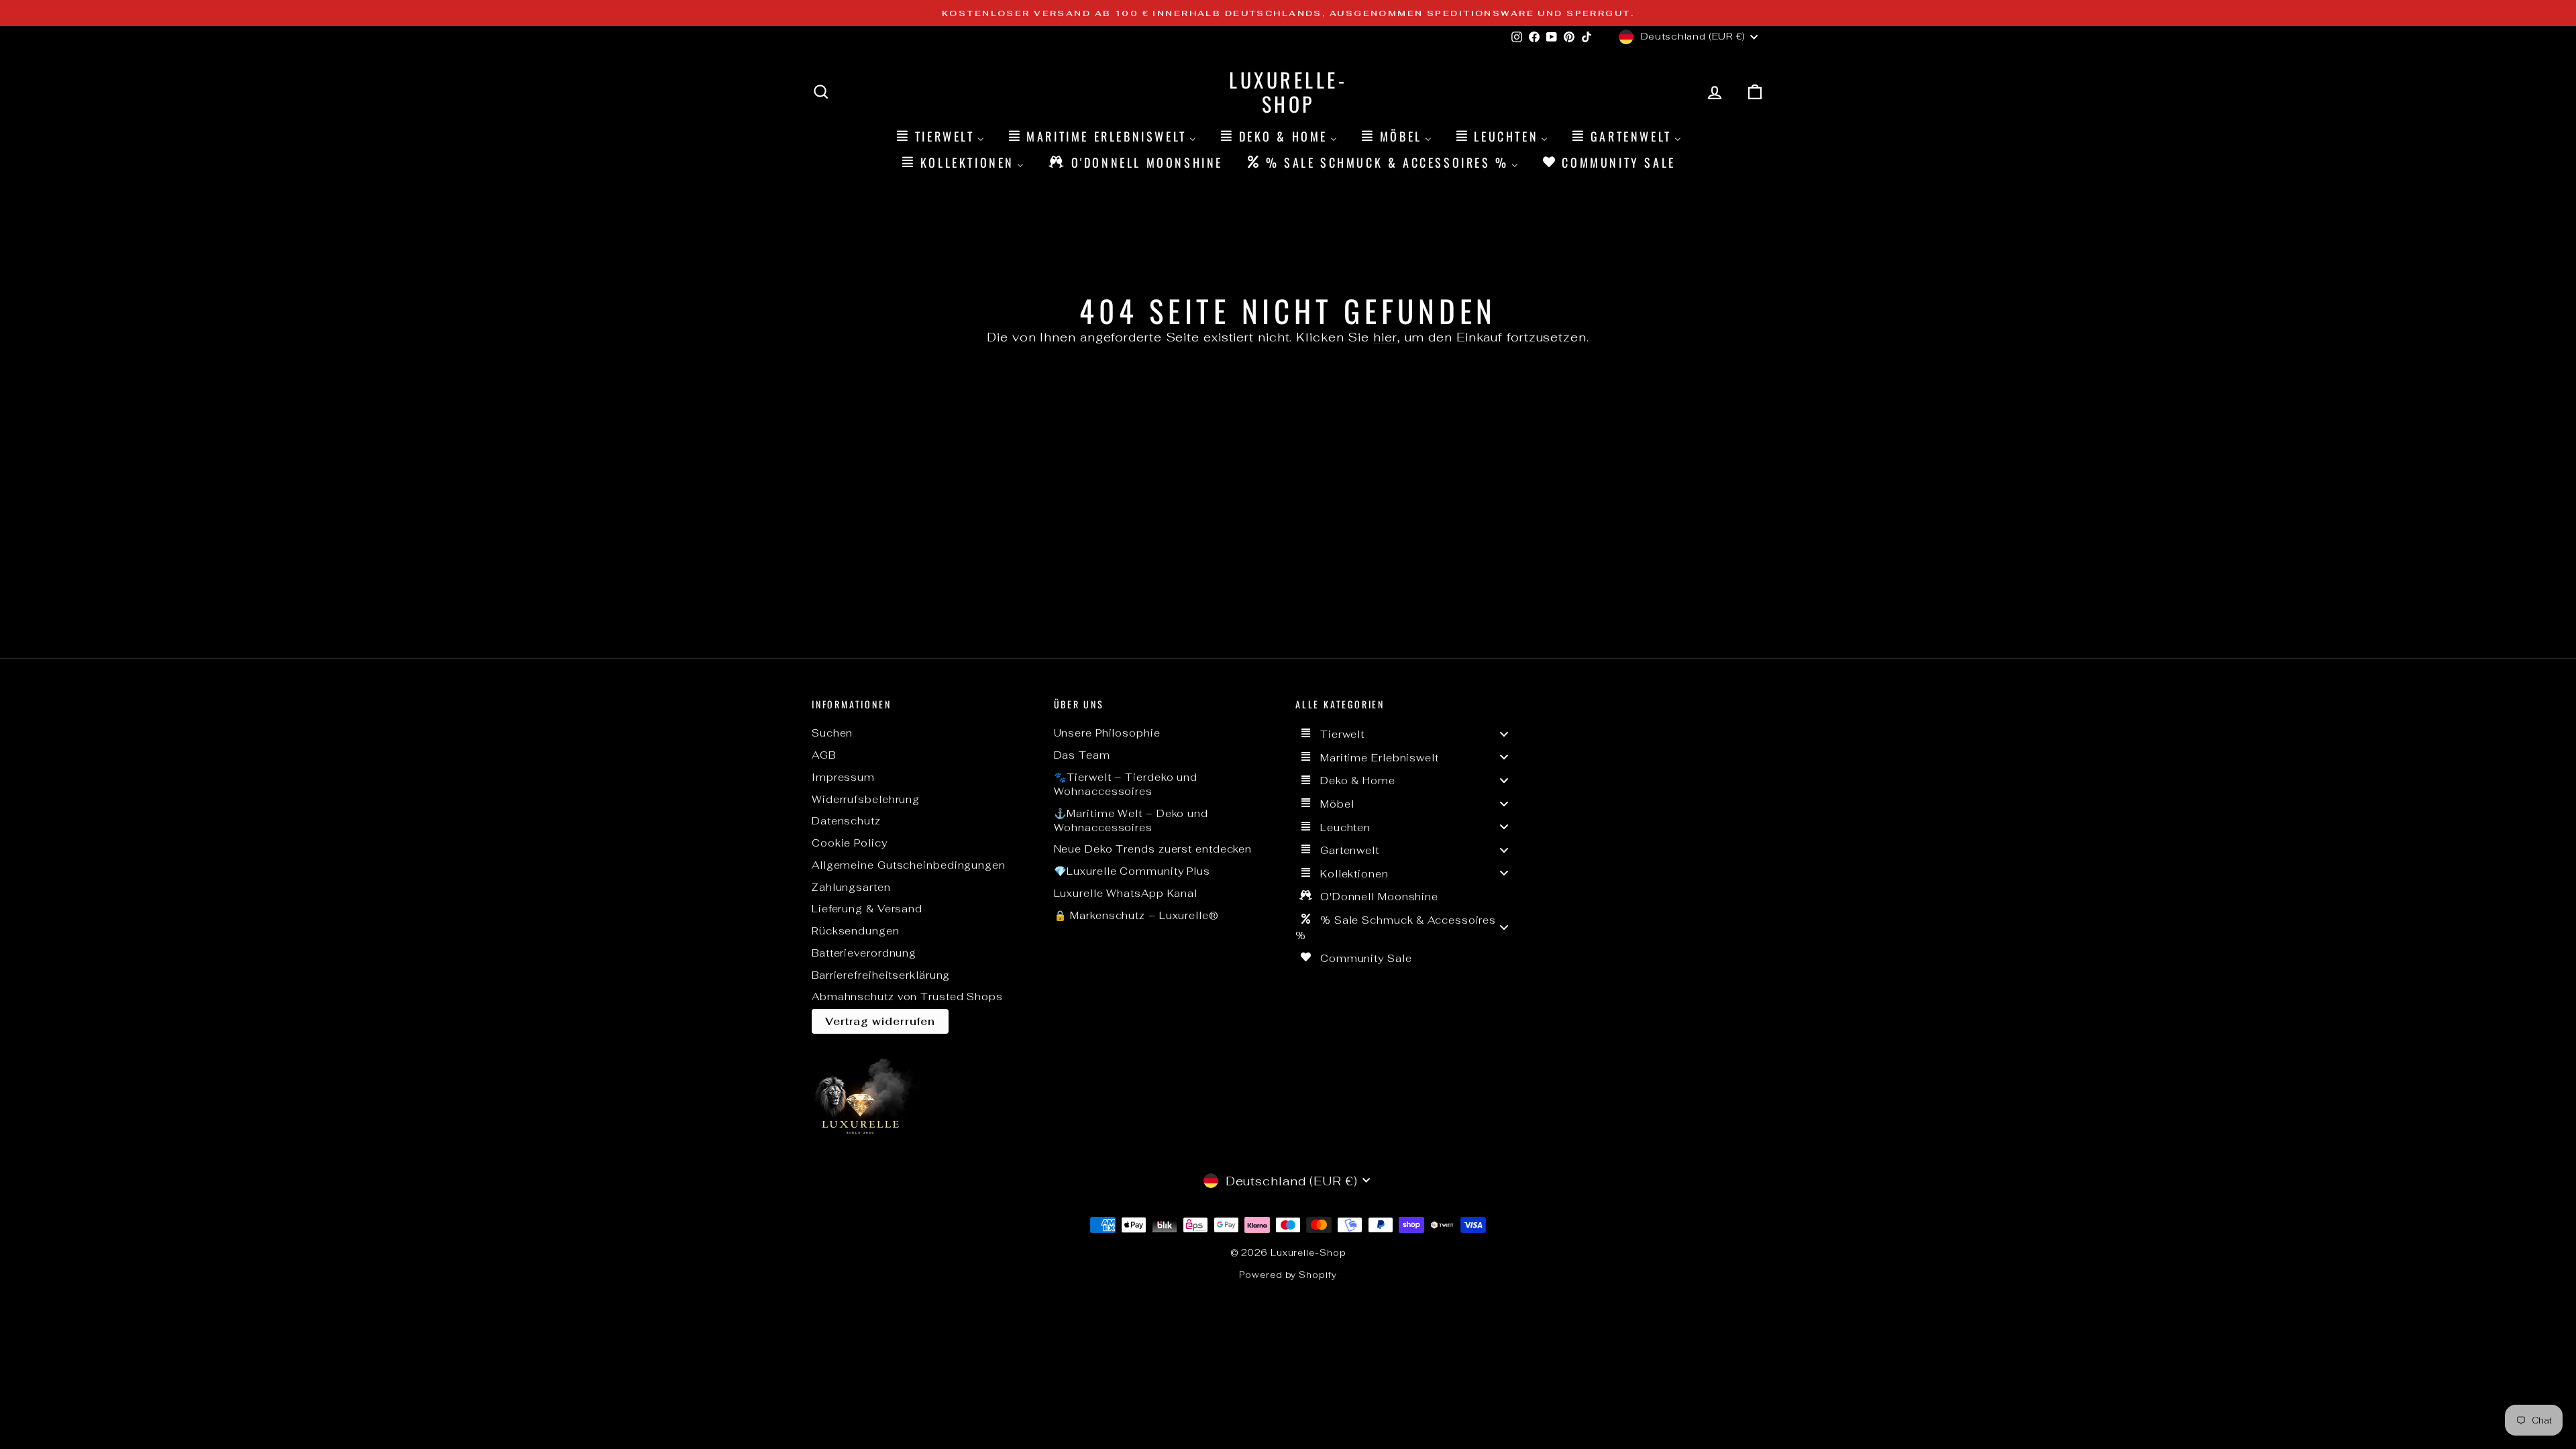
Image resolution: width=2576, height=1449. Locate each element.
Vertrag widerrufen (880, 1021)
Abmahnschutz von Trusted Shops (907, 997)
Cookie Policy (850, 843)
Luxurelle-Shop (1288, 92)
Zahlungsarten (851, 887)
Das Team (1082, 755)
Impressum (843, 777)
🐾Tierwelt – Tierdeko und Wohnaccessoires (1126, 784)
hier (1385, 337)
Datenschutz (846, 821)
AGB (824, 755)
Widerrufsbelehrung (866, 799)
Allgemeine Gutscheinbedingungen (909, 865)
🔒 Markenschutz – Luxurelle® (1136, 915)
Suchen (832, 733)
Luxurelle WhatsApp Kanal (1126, 893)
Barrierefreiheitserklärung (881, 975)
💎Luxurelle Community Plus (1132, 871)
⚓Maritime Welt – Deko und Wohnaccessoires (1131, 820)
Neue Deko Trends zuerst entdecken (1153, 849)
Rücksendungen (856, 931)
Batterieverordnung (864, 953)
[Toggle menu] (1504, 734)
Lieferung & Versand (867, 909)
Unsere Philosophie (1107, 733)
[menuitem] (939, 136)
